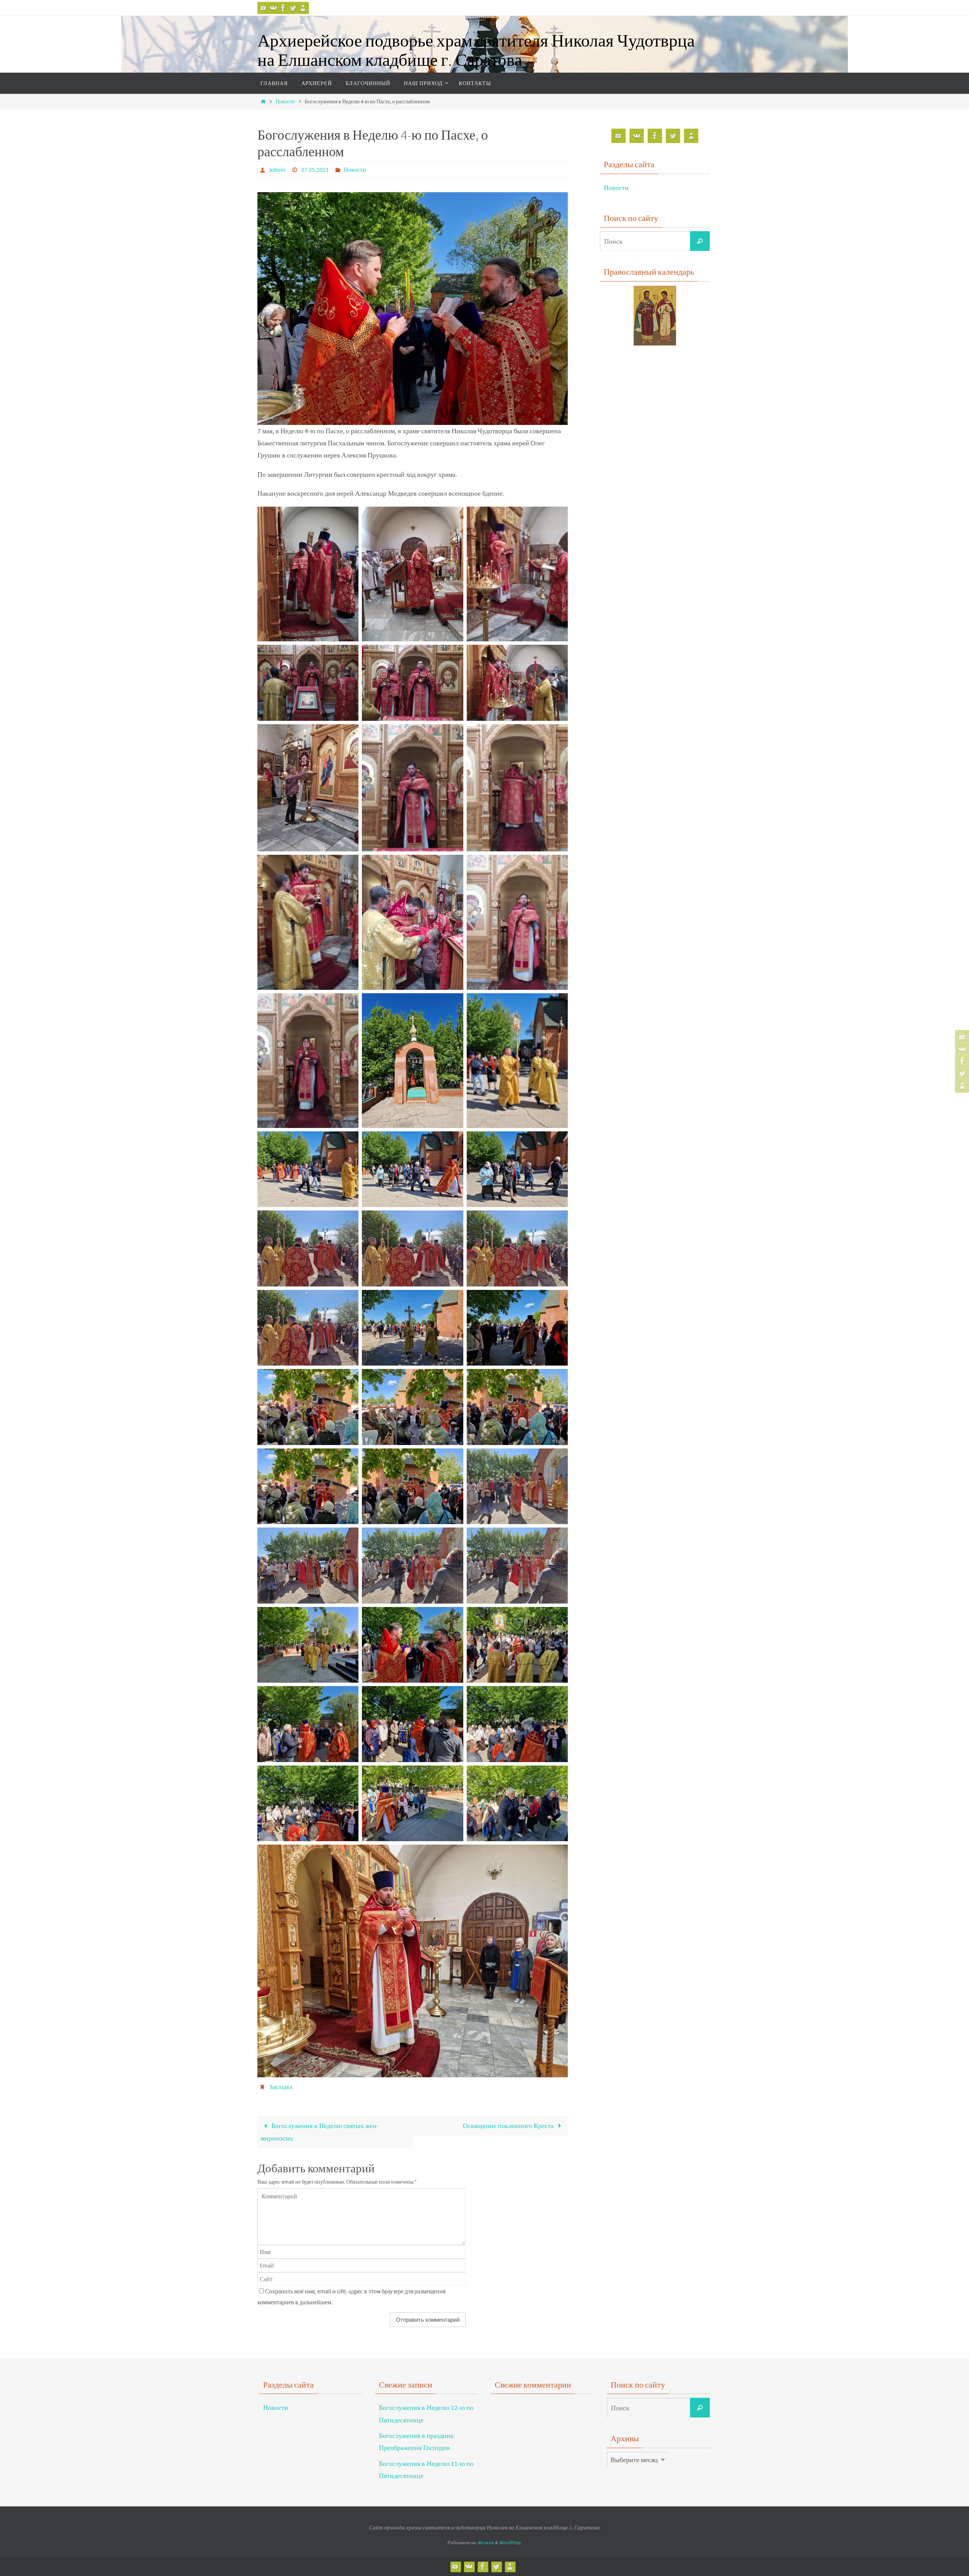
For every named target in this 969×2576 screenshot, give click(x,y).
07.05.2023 (315, 170)
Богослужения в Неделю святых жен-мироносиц (320, 2132)
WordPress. (510, 2543)
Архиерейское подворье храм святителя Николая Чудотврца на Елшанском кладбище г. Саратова (476, 50)
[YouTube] (263, 8)
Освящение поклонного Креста (509, 2126)
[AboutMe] (303, 8)
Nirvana (485, 2543)
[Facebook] (283, 8)
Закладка (281, 2087)
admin (277, 170)
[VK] (273, 8)
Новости (285, 101)
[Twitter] (293, 8)
